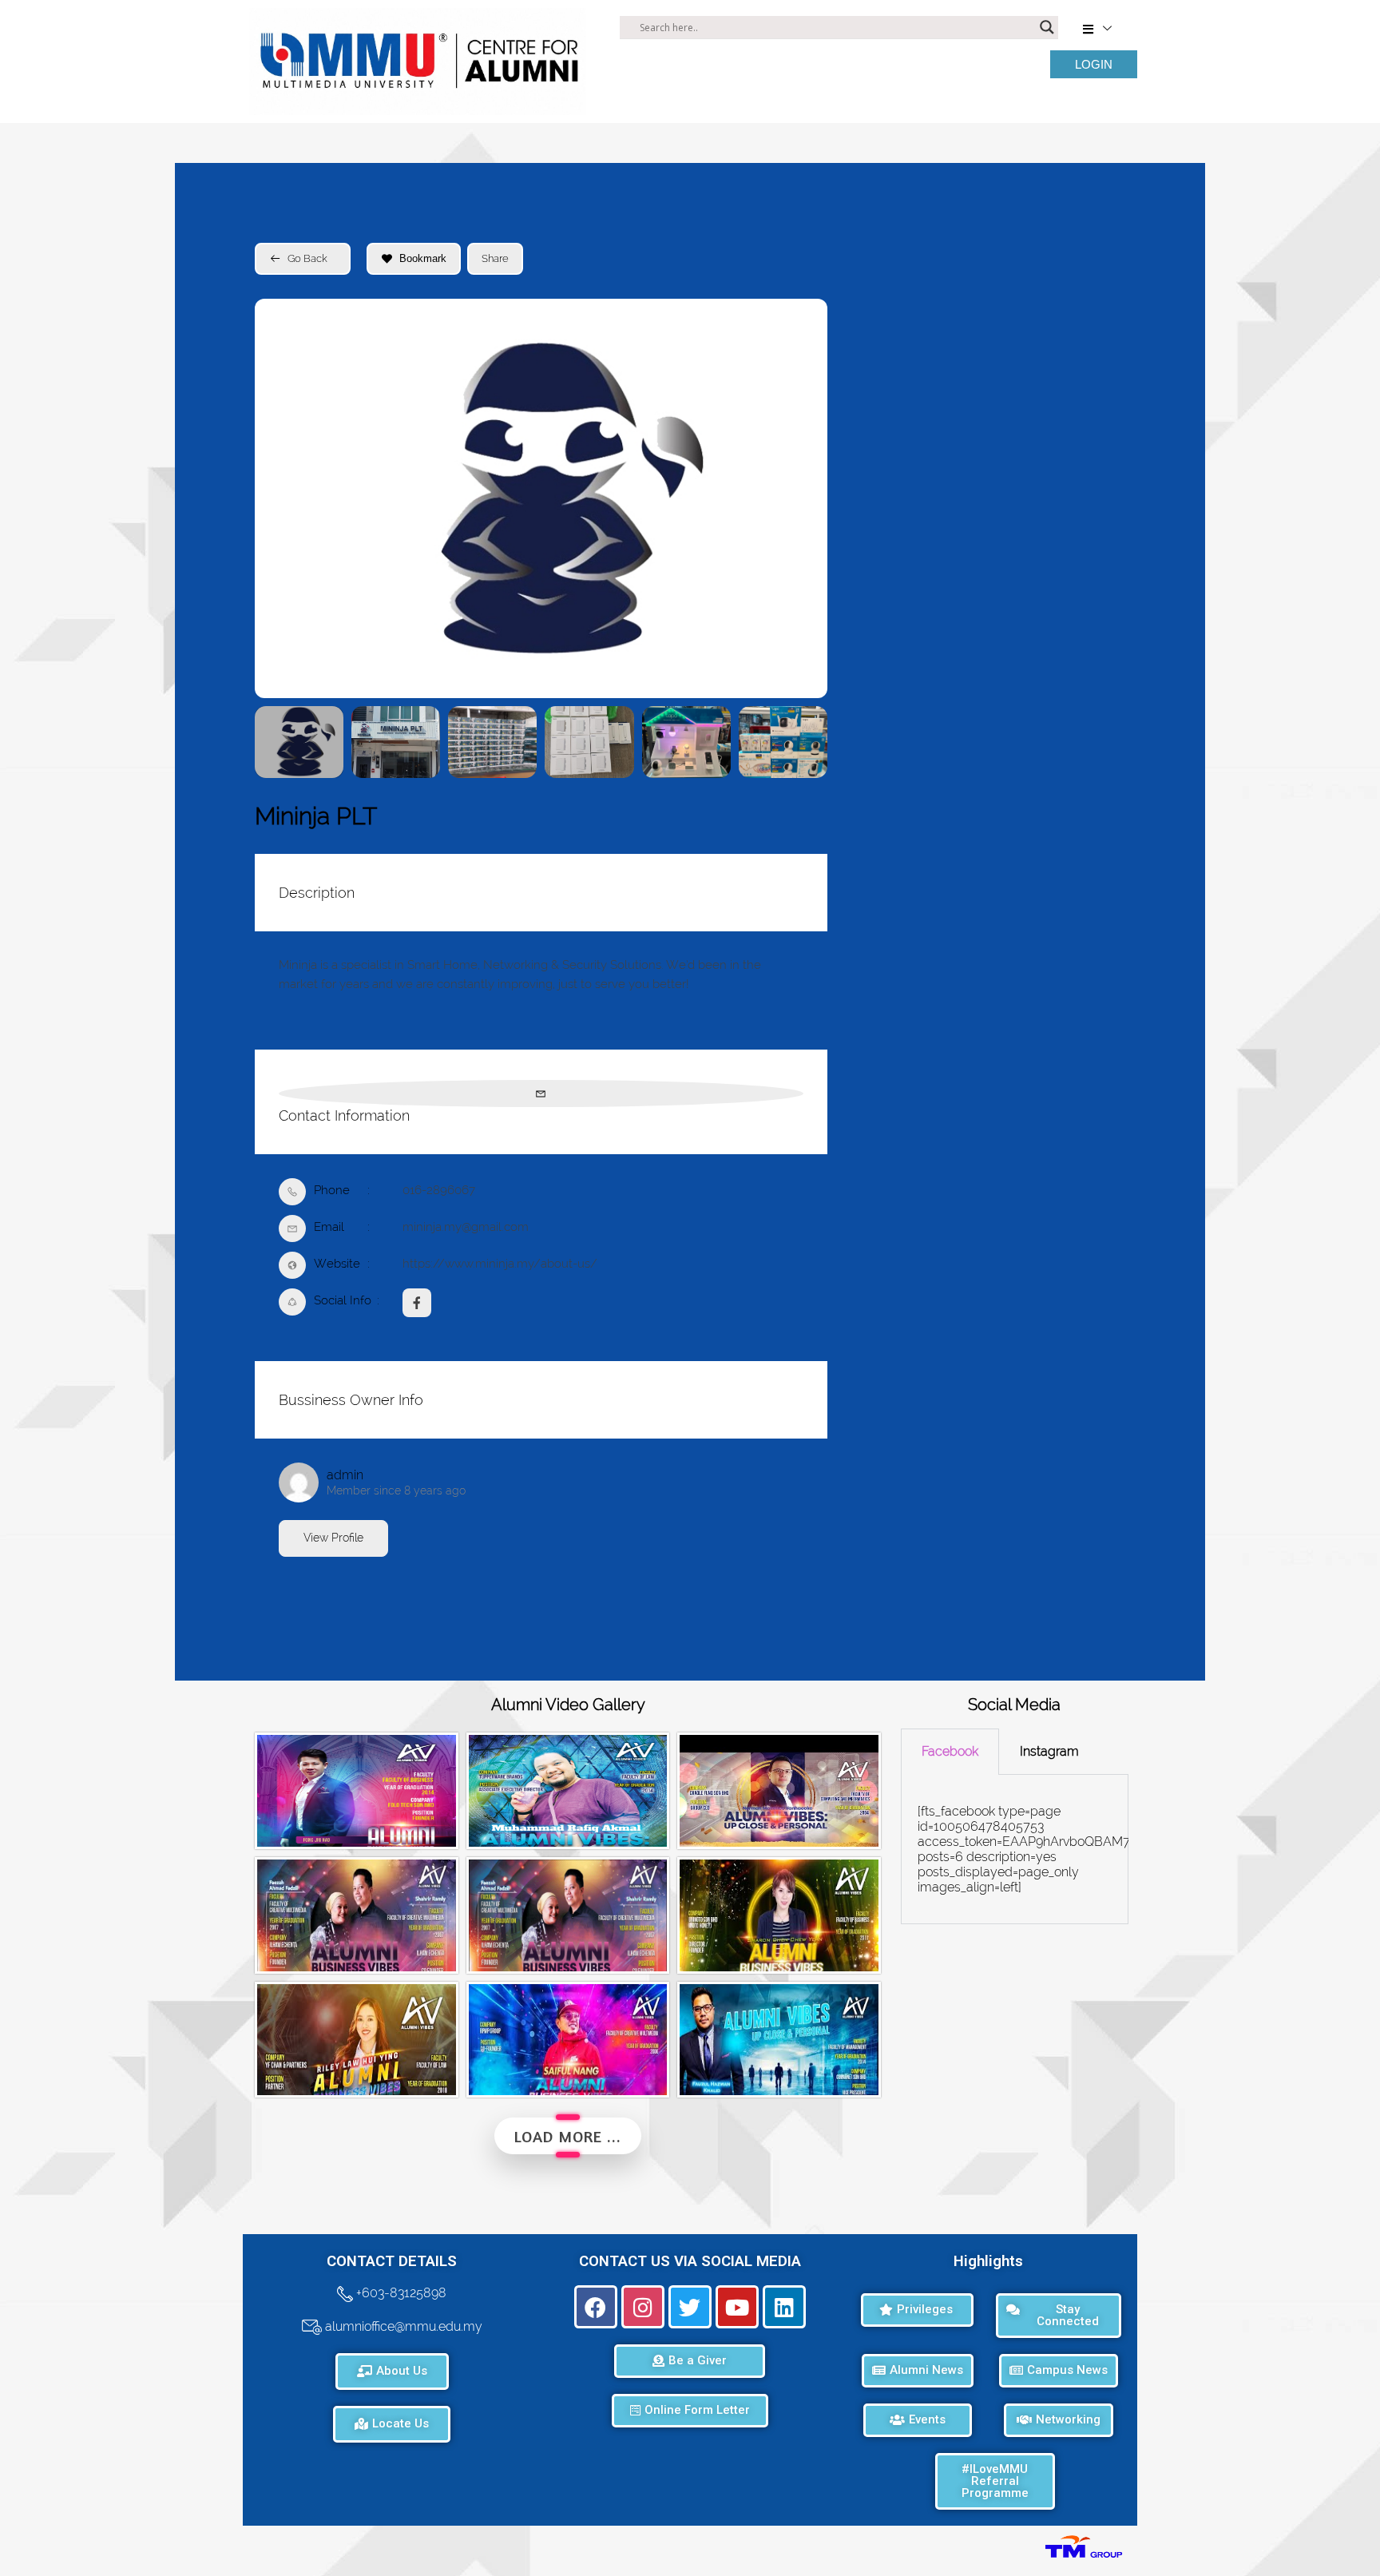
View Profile (333, 1538)
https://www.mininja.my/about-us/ (500, 1264)
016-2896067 (439, 1190)
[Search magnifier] (1047, 27)
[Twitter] (690, 2307)
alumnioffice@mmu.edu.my (402, 2326)
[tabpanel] (1015, 1850)
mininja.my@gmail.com (466, 1227)
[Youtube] (737, 2307)
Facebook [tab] (950, 1751)
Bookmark (423, 258)
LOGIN (1094, 64)
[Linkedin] (784, 2307)
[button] (279, 498)
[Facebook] (596, 2307)
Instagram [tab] (1049, 1751)
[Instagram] (643, 2307)
